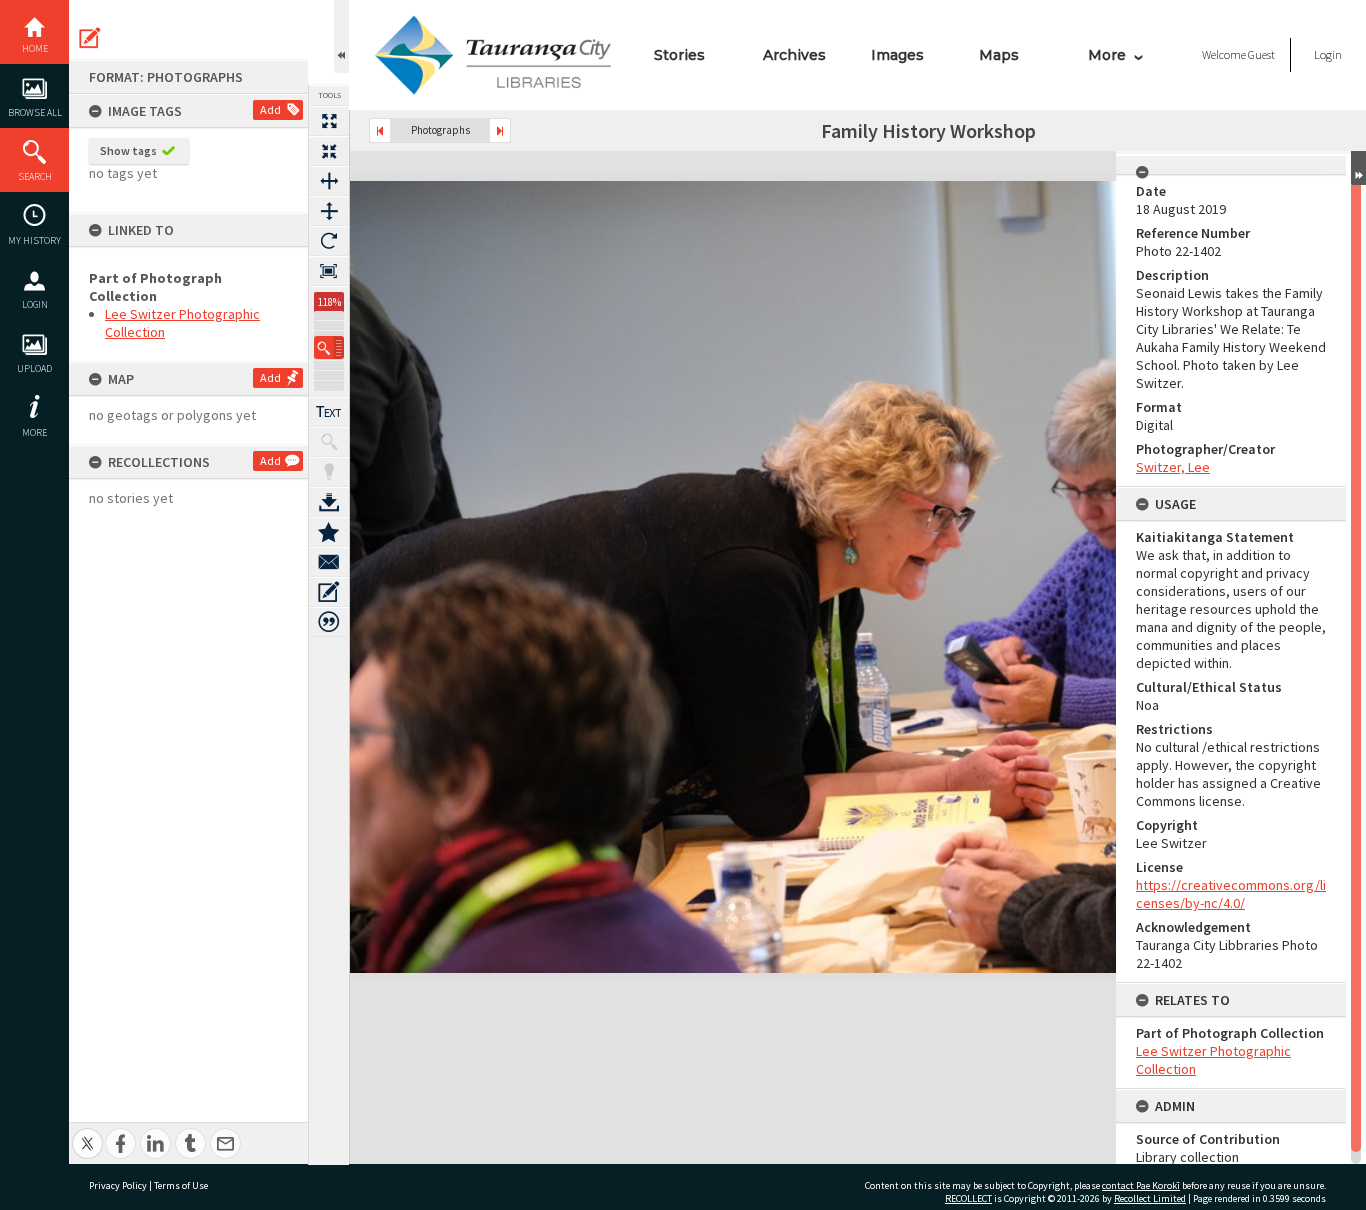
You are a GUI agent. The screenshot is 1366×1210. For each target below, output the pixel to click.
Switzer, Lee (1173, 467)
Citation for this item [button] (329, 622)
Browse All (35, 112)
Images (897, 55)
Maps (999, 55)
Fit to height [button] (329, 211)
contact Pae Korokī (1141, 1185)
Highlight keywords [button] (329, 472)
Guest (1261, 54)
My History (34, 240)
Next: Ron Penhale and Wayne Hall (500, 130)
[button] (329, 347)
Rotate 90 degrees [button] (329, 241)
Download (329, 502)
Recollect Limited (1150, 1198)
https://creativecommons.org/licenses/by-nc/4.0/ (1231, 894)
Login (35, 304)
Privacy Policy (118, 1185)
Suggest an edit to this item (90, 38)
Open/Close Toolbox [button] (341, 36)
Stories (679, 55)
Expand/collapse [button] (1358, 168)
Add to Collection (329, 532)
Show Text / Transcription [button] (329, 412)
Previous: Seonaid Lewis (380, 130)
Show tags (128, 150)
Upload (34, 368)
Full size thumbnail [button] (329, 121)
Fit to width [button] (329, 181)
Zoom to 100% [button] (329, 271)
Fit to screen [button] (329, 151)
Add (270, 109)
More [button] (34, 432)
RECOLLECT (968, 1198)
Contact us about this (329, 562)
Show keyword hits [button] (329, 442)
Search (35, 176)
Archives (794, 55)
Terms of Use (181, 1185)
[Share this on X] (87, 1132)
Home (35, 48)
